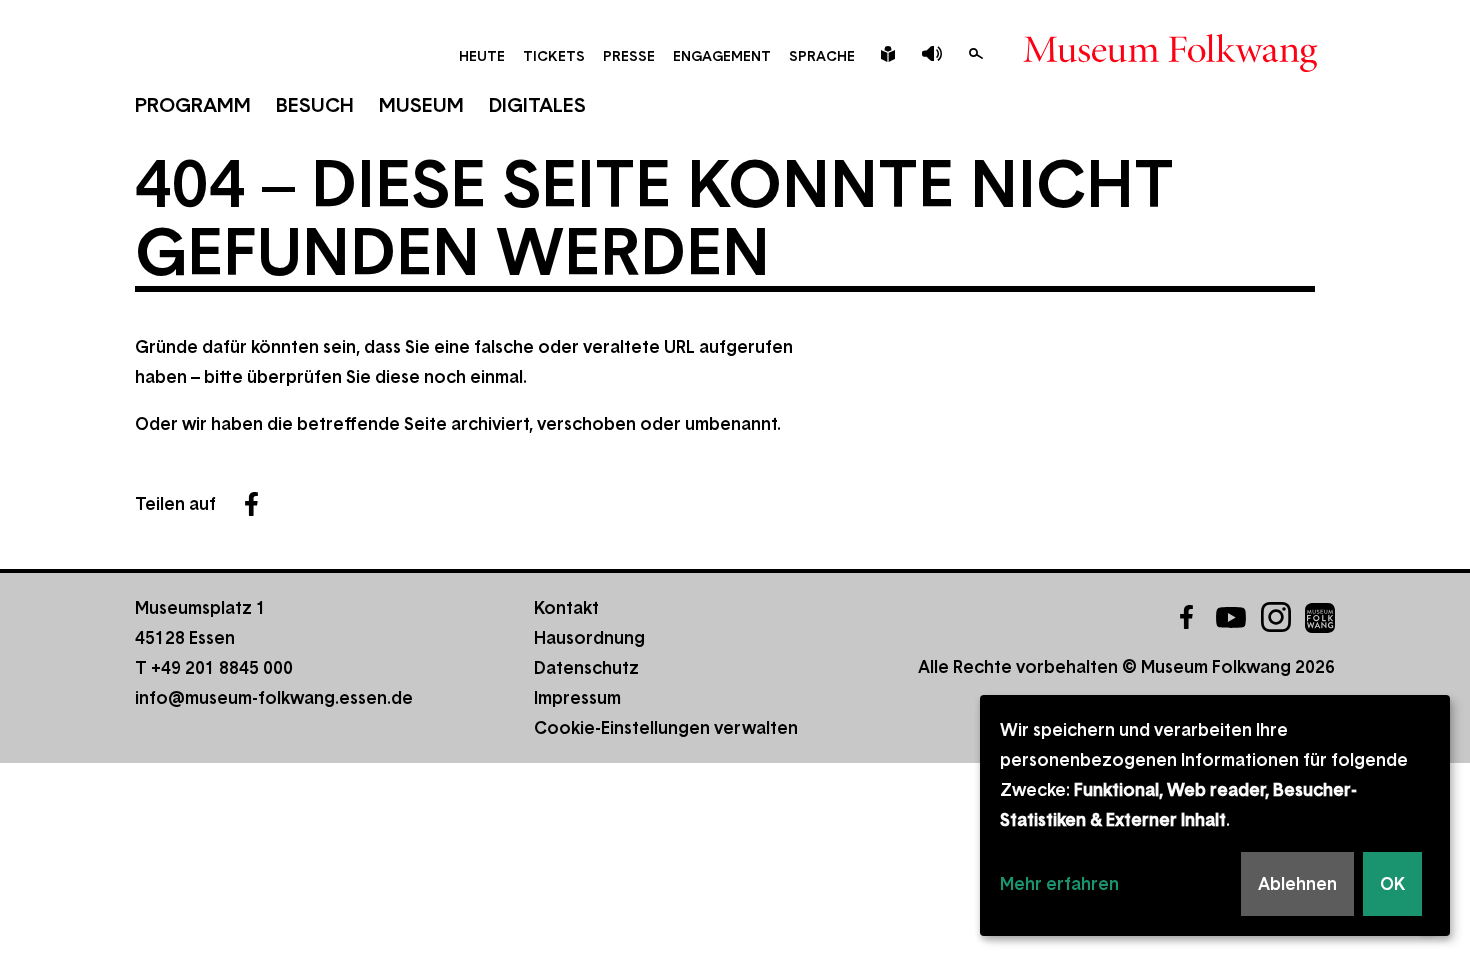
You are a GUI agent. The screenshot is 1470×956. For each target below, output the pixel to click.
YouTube (1231, 617)
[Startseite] (1170, 66)
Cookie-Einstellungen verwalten (666, 728)
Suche (976, 54)
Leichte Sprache (888, 54)
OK (1392, 884)
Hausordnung (589, 638)
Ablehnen (1297, 884)
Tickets (554, 56)
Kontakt (566, 608)
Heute (482, 56)
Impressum (577, 698)
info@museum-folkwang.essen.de (274, 698)
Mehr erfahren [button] (1059, 884)
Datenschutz (586, 668)
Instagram (1276, 617)
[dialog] (1215, 815)
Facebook (251, 504)
